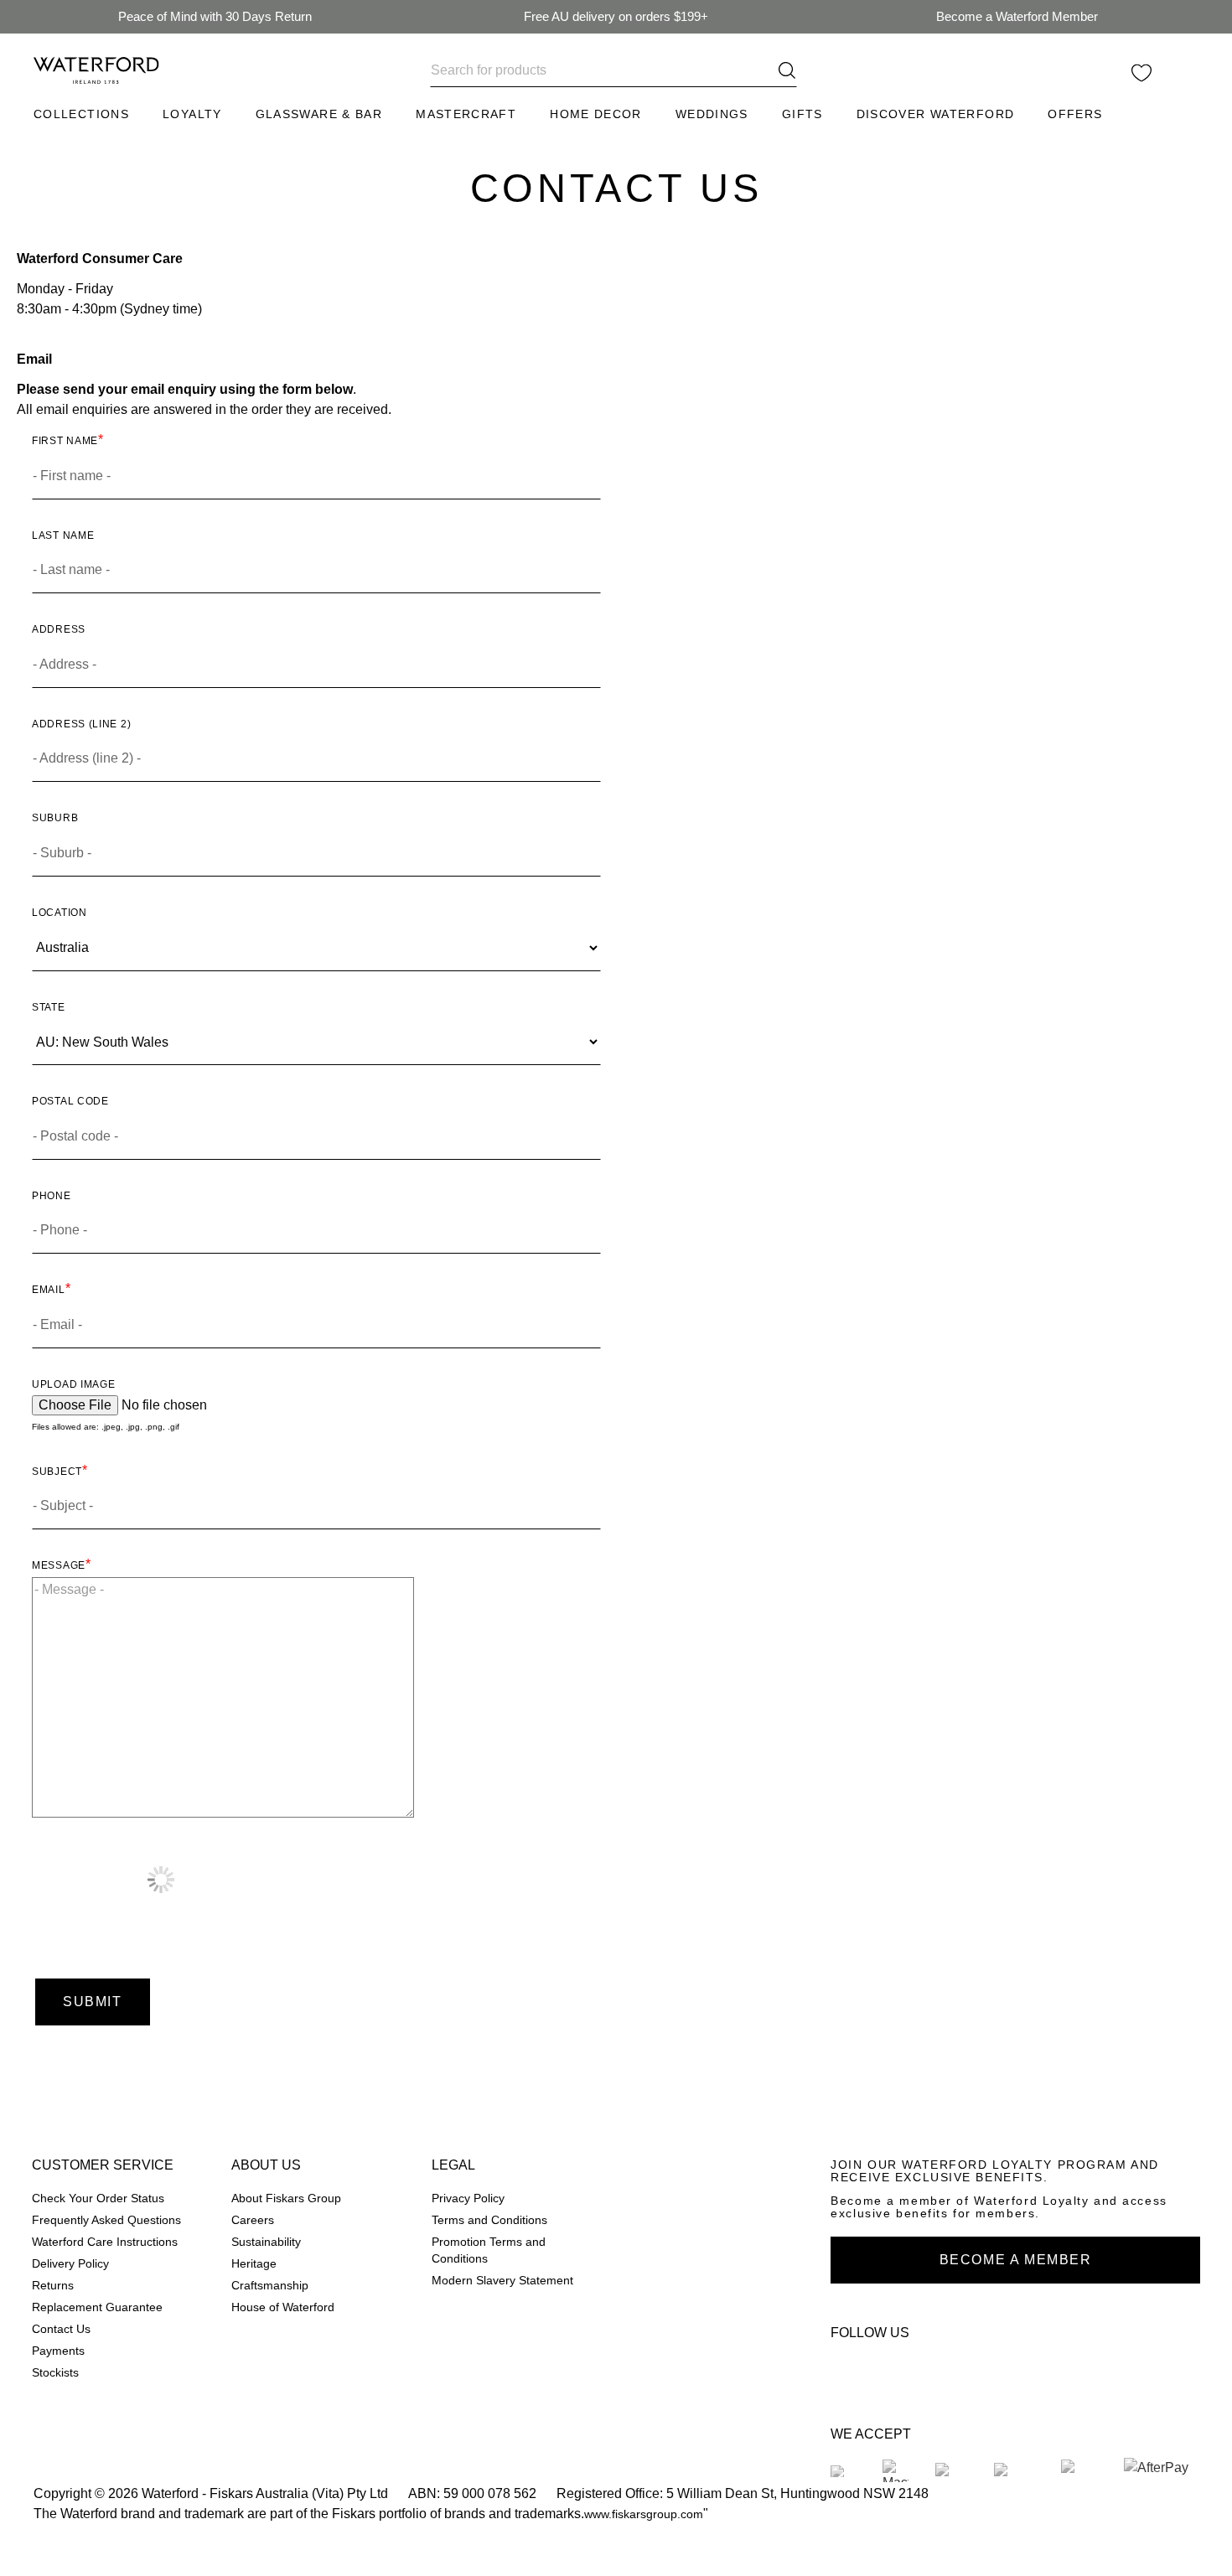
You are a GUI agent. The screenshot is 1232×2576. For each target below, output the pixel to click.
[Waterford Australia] (850, 2370)
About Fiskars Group (286, 2198)
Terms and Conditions (489, 2220)
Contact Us (61, 2329)
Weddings (712, 114)
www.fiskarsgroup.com (644, 2514)
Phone (52, 1195)
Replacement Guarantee (97, 2307)
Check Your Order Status (98, 2198)
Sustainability (266, 2242)
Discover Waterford (936, 114)
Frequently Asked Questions (106, 2220)
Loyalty (192, 114)
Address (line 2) (81, 724)
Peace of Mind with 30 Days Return (215, 16)
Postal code (70, 1101)
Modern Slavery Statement (502, 2281)
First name (65, 440)
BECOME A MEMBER (1016, 2260)
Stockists (55, 2373)
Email (49, 1289)
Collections (81, 114)
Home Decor (596, 114)
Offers (1075, 114)
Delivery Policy (70, 2264)
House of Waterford (283, 2307)
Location (60, 912)
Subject (57, 1471)
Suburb (55, 817)
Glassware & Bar (319, 114)
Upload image (73, 1384)
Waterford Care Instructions (105, 2242)
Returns (53, 2286)
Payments (58, 2351)
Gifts (802, 114)
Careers (253, 2220)
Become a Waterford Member (1017, 16)
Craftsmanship (270, 2286)
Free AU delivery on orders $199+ (616, 16)
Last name (63, 535)
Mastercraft (466, 114)
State (49, 1007)
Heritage (254, 2264)
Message (59, 1565)
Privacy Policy (468, 2198)
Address (59, 629)
